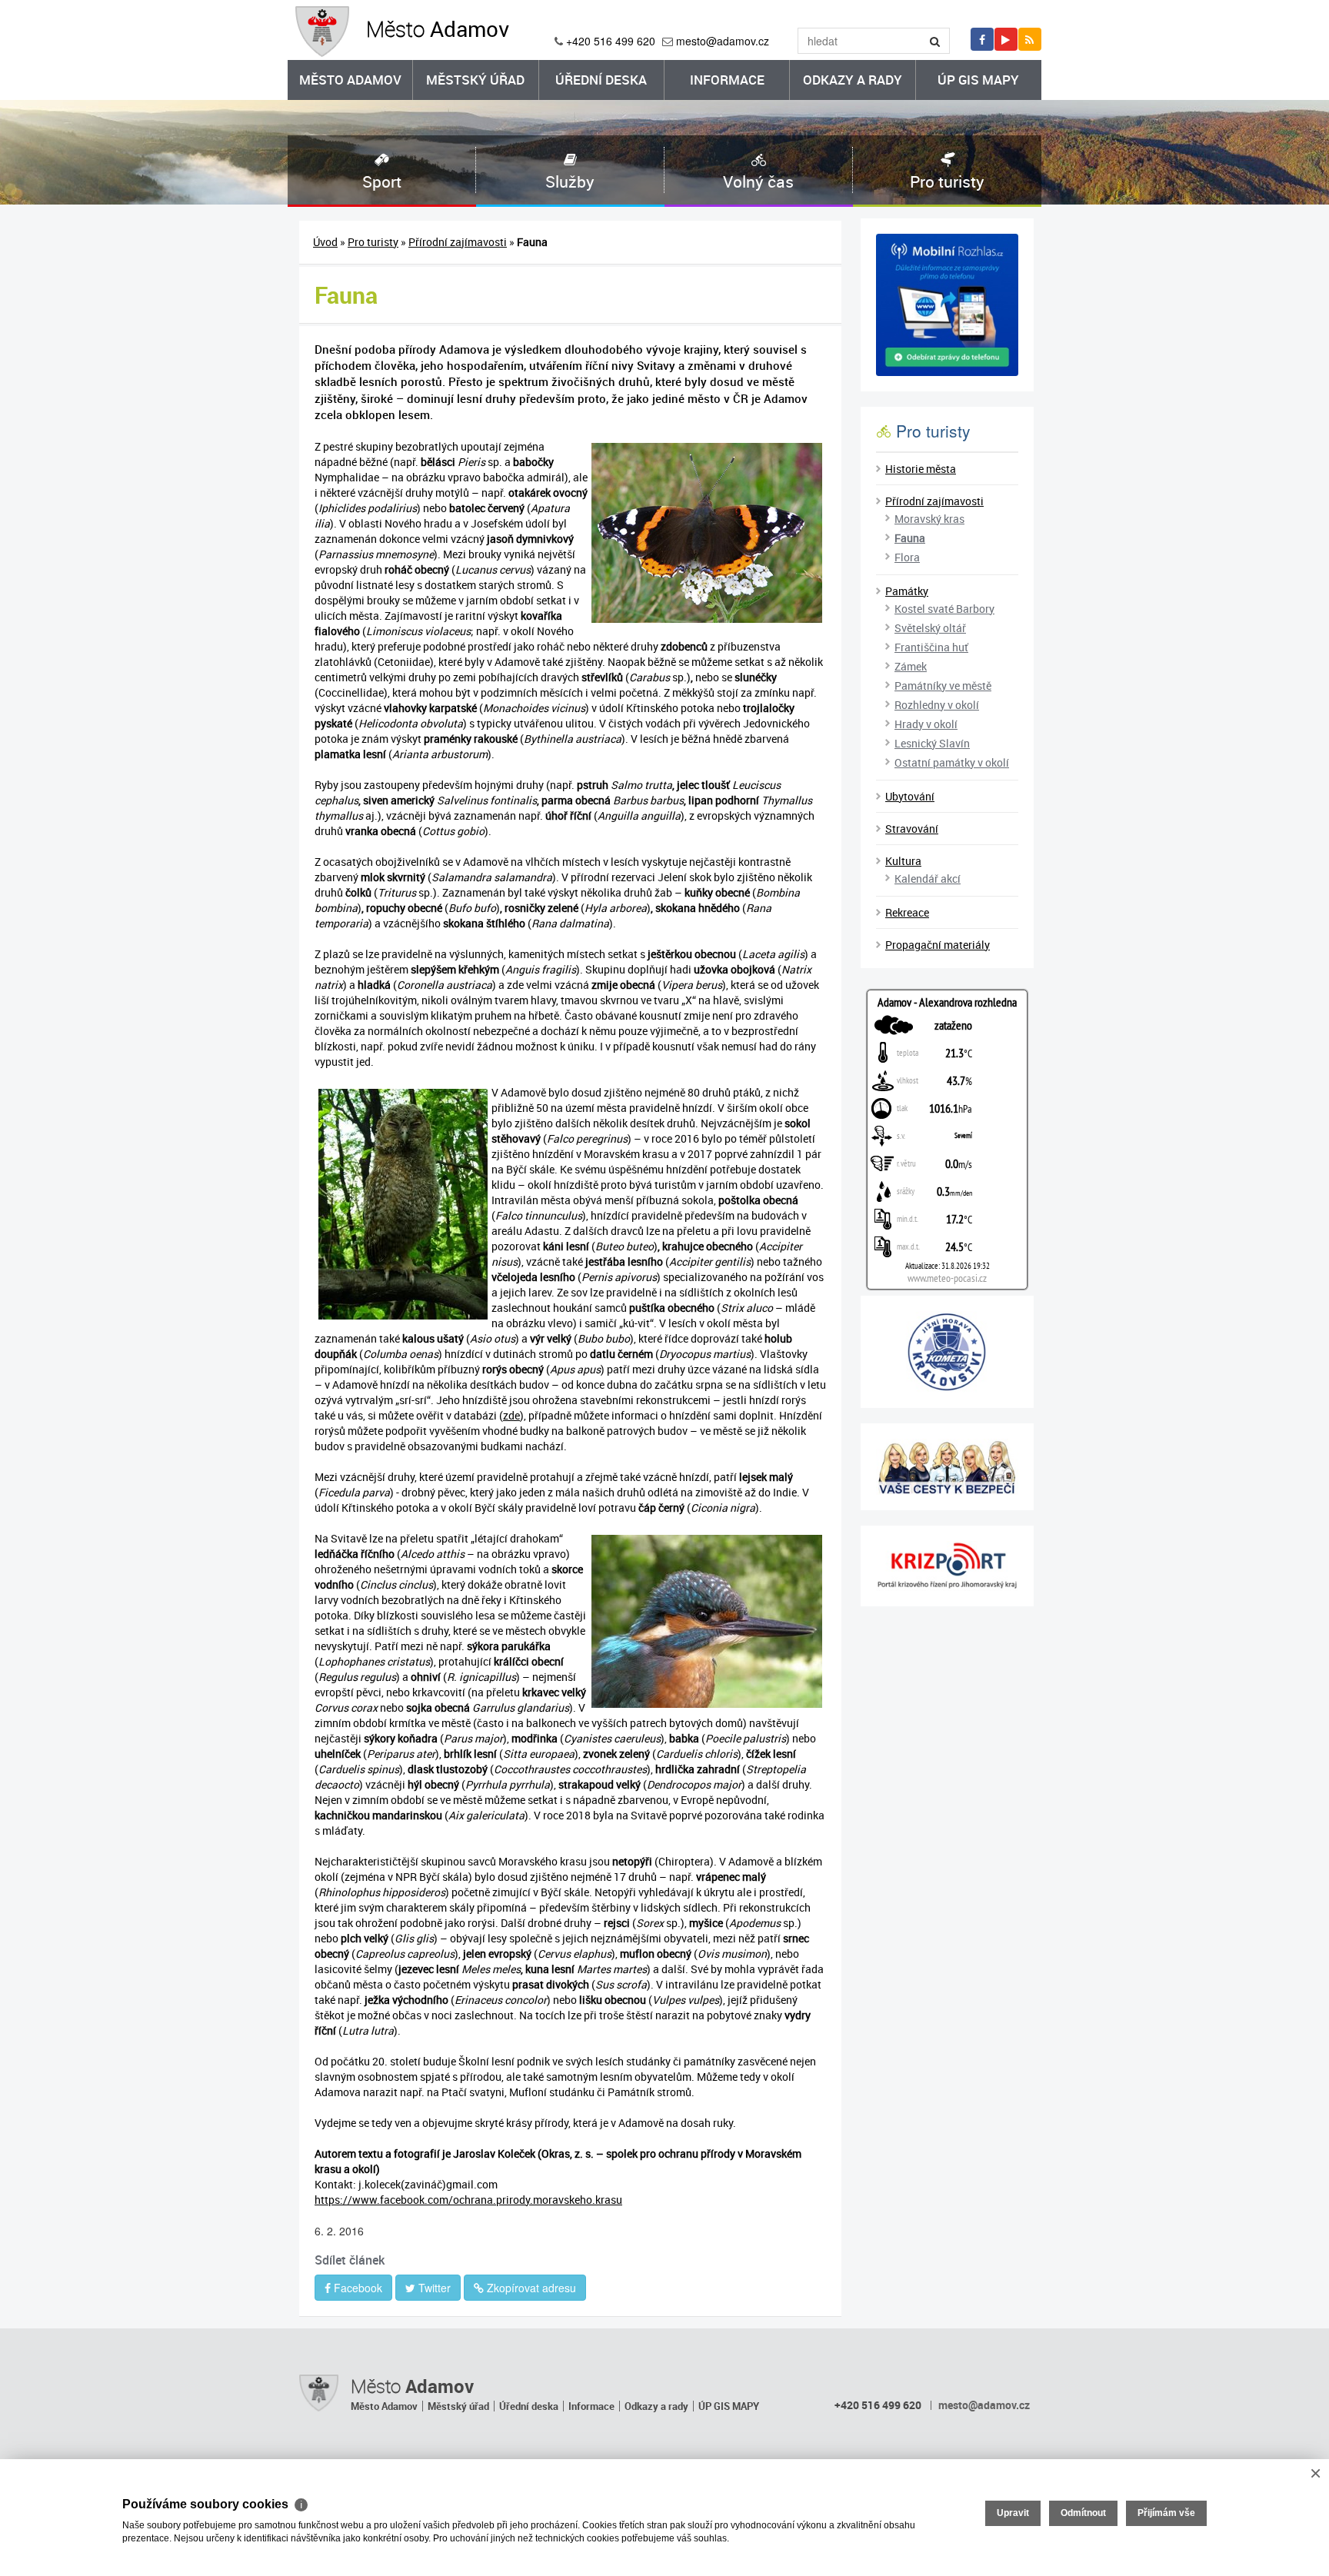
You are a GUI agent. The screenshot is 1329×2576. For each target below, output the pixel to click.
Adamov (438, 28)
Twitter (433, 2288)
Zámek (911, 666)
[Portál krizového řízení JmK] (947, 1566)
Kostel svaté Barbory (944, 609)
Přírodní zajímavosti (458, 242)
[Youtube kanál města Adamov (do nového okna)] (1006, 39)
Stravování (912, 829)
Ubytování (910, 796)
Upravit (1013, 2513)
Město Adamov (350, 80)
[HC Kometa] (947, 1352)
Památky (907, 591)
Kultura (903, 861)
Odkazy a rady (853, 80)
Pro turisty (373, 242)
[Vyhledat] (935, 41)
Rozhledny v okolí (937, 705)
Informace (727, 80)
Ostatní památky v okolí (952, 762)
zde (511, 1415)
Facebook (356, 2288)
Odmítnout (1083, 2513)
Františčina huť (931, 647)
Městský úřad (475, 80)
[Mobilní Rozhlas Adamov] (947, 305)
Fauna (910, 538)
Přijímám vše (1166, 2513)
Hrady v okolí (926, 724)
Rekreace (907, 912)
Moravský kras (929, 519)
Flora (907, 557)
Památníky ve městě (943, 686)
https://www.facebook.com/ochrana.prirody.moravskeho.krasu (468, 2200)
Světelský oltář (930, 628)
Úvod (325, 242)
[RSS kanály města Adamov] (1030, 39)
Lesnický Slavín (932, 743)
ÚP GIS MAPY (978, 80)
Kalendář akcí (928, 879)
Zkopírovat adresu (530, 2288)
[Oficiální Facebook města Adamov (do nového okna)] (982, 39)
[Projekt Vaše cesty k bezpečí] (947, 1467)
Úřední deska (601, 80)
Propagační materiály (938, 945)
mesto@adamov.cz (723, 41)
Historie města (921, 469)
